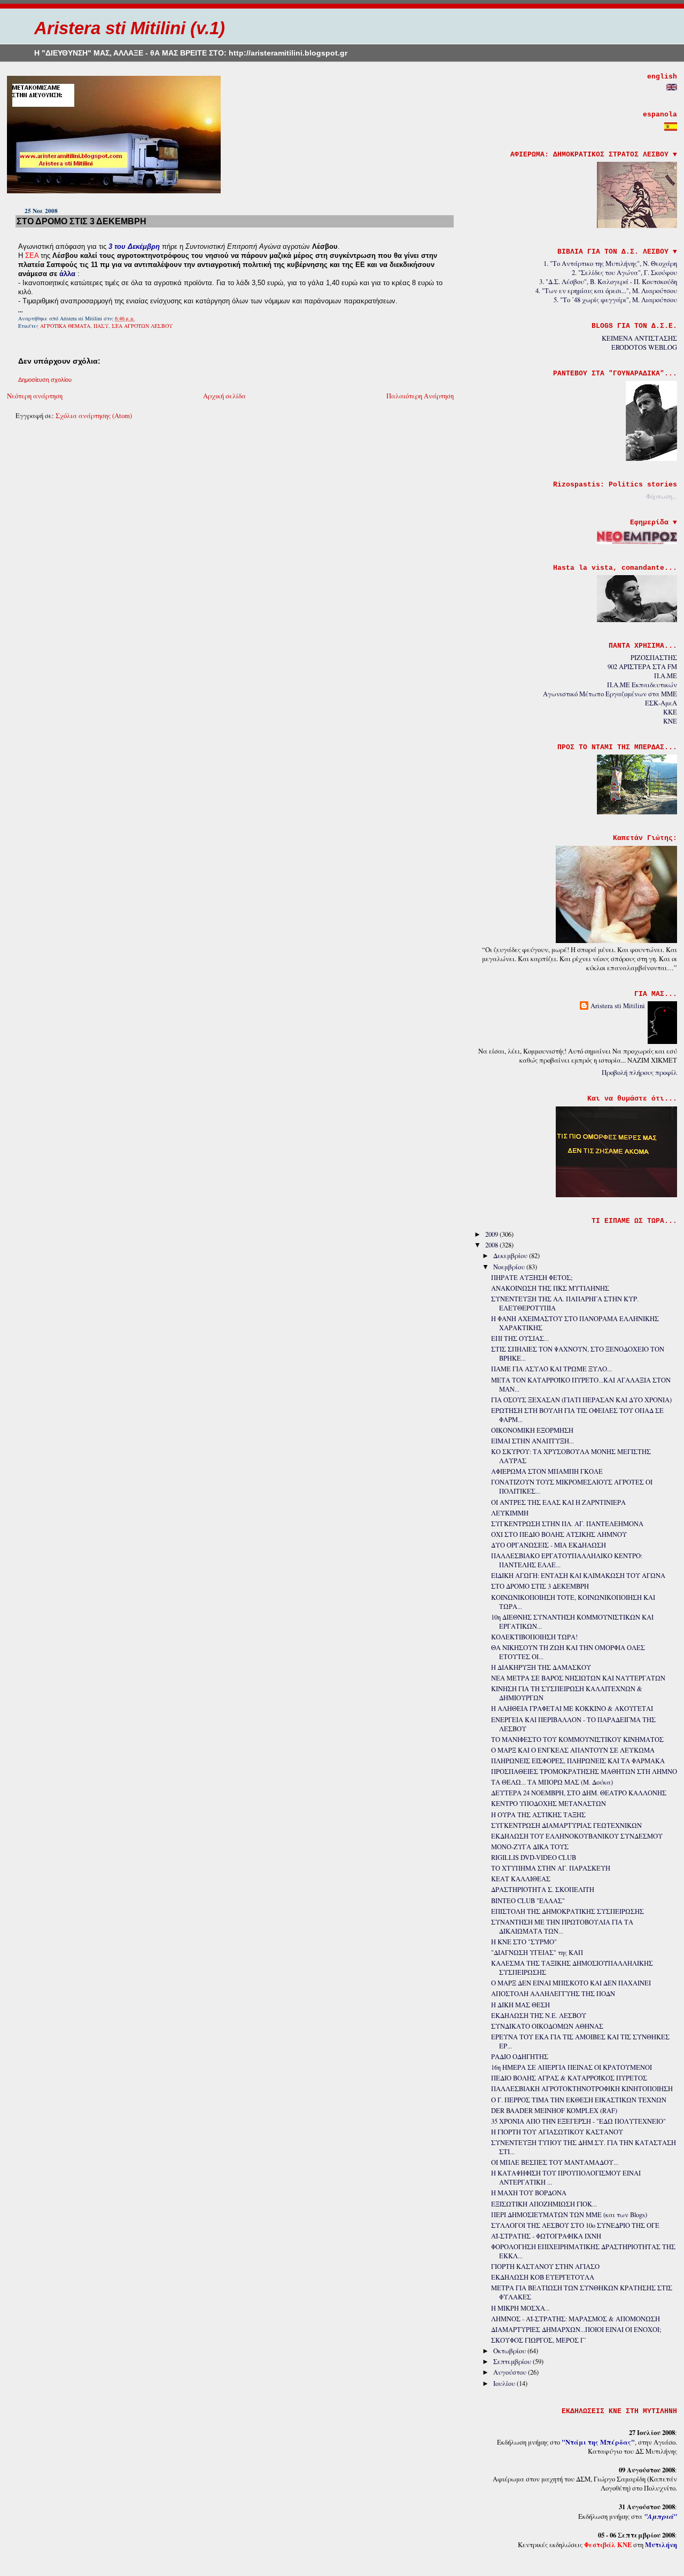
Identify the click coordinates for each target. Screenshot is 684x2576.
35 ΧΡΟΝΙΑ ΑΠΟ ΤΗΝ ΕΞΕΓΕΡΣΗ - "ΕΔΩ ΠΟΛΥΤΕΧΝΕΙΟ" (578, 2121)
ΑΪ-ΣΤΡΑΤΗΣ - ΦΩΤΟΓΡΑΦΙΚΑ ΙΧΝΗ (546, 2236)
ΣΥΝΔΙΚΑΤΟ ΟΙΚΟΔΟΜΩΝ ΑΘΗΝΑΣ (547, 2026)
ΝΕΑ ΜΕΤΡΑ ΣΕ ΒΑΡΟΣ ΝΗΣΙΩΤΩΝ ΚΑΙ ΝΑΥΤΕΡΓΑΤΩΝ (578, 1678)
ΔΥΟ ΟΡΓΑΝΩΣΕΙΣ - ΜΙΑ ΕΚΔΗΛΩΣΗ (549, 1545)
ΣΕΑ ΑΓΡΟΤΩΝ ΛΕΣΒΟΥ (142, 326)
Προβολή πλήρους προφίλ (639, 1073)
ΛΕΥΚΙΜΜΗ (510, 1513)
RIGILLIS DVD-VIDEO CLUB (534, 1858)
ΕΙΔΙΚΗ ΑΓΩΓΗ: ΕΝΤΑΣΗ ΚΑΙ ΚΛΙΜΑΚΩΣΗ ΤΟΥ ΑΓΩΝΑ (578, 1576)
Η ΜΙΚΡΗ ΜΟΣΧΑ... (520, 2308)
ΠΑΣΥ (101, 326)
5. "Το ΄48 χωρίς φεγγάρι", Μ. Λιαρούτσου (615, 300)
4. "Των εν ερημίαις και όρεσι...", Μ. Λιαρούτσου (606, 291)
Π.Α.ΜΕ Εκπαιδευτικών (642, 685)
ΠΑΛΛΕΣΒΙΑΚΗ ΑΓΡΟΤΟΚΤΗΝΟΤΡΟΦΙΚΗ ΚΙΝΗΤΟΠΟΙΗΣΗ (582, 2089)
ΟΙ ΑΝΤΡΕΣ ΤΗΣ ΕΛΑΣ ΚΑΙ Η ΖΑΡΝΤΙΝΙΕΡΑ (558, 1502)
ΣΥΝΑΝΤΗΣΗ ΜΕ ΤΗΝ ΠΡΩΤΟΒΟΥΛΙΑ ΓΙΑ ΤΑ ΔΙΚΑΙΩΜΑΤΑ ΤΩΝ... (562, 1927)
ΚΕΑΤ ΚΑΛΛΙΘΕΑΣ (521, 1879)
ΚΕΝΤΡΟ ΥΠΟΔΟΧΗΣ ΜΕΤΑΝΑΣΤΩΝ (549, 1804)
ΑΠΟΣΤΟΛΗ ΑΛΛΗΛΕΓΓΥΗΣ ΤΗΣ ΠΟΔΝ (553, 1994)
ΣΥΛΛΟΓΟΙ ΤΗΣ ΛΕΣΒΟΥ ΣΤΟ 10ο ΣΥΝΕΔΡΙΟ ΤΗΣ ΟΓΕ (575, 2225)
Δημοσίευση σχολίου (45, 380)
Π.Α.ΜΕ (666, 676)
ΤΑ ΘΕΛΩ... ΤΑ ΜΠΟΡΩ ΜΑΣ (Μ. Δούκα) (552, 1782)
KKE (670, 712)
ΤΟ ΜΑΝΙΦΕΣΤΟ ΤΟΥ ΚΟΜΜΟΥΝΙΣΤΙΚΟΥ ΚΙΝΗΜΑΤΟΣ (577, 1739)
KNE (670, 721)
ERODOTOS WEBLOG (644, 347)
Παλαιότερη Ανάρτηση (420, 396)
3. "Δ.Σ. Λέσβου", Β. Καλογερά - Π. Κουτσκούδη (608, 282)
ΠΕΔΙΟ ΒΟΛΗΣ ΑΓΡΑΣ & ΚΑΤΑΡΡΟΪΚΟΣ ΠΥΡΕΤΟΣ (569, 2078)
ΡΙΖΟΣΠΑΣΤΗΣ (654, 658)
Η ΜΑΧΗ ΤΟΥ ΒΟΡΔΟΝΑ (529, 2193)
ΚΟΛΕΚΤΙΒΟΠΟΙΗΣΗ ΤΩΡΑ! (534, 1637)
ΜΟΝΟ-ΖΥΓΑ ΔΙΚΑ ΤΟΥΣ (530, 1847)
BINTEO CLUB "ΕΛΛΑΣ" (528, 1901)
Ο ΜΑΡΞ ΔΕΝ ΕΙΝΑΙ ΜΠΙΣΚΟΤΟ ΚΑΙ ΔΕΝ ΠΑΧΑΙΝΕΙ (571, 1983)
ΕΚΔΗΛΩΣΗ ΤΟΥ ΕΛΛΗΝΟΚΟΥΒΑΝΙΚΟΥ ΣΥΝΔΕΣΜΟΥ (577, 1836)
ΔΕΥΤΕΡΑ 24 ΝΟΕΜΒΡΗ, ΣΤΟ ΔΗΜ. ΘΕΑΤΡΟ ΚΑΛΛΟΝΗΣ (579, 1793)
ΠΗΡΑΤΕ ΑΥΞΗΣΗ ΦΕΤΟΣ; (532, 1278)
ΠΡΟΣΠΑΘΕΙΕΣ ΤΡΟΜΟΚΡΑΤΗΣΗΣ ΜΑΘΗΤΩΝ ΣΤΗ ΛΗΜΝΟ (584, 1772)
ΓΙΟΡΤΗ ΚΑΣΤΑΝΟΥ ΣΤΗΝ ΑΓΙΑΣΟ (545, 2267)
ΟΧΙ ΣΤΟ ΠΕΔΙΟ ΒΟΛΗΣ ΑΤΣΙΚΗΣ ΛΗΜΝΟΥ (559, 1534)
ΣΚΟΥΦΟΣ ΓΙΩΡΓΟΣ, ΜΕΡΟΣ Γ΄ (539, 2340)
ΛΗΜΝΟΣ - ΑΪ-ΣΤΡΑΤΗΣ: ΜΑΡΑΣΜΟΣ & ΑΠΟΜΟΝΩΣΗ (576, 2319)
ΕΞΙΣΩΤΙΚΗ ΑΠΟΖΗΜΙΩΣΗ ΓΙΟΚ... (544, 2204)
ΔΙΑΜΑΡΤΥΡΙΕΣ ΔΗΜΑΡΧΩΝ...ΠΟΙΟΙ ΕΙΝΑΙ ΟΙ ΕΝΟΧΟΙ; (576, 2330)
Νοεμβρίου (510, 1267)
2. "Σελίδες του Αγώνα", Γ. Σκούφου (624, 273)
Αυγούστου (511, 2372)
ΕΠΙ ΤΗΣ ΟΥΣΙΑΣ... (520, 1338)
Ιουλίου (505, 2383)
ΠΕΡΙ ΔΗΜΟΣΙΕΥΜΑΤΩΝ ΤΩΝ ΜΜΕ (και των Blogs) (569, 2215)
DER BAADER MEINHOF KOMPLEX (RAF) (554, 2111)
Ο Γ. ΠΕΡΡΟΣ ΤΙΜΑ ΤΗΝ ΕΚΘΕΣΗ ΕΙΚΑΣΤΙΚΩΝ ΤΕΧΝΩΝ (579, 2100)
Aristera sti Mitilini (618, 1006)
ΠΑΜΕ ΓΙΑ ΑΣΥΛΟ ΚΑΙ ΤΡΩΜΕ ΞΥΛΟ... (551, 1369)
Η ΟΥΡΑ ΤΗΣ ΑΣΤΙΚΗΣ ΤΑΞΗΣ (538, 1815)
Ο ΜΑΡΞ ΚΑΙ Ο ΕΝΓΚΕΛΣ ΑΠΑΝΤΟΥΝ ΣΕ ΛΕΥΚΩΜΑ (573, 1750)
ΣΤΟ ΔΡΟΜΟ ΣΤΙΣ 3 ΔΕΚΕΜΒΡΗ (81, 221)
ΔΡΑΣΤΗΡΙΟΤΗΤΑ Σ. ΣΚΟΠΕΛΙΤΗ (543, 1890)
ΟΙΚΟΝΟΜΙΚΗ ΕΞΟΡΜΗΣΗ (532, 1430)
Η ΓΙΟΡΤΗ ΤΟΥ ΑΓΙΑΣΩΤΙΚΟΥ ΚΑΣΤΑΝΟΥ (557, 2132)
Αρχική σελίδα (224, 396)
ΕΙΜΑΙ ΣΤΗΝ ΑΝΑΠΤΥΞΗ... (533, 1441)
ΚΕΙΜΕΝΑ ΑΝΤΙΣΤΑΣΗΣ (639, 338)
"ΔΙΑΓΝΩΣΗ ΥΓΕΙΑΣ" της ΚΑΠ (537, 1953)
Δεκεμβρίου (511, 1256)
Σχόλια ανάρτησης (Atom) (94, 416)
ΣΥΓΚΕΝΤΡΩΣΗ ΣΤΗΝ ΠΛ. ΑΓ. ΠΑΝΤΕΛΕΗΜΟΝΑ (567, 1524)
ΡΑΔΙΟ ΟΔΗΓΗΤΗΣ (520, 2057)
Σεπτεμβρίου (513, 2362)
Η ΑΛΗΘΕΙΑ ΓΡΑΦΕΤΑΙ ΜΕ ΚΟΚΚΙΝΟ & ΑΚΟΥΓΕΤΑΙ (572, 1709)
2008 (492, 1245)
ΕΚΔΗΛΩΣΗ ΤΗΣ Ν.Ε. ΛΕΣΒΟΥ (539, 2016)
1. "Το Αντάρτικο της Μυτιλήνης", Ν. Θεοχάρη (610, 264)
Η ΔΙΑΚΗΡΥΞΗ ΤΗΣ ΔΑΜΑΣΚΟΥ (541, 1667)
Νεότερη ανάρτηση (35, 396)
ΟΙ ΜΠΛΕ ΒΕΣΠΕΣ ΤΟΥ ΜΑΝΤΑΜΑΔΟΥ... (555, 2162)
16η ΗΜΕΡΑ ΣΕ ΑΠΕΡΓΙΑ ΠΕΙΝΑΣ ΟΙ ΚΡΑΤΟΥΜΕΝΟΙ (572, 2067)
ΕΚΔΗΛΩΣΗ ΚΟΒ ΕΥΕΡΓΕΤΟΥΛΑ (543, 2277)
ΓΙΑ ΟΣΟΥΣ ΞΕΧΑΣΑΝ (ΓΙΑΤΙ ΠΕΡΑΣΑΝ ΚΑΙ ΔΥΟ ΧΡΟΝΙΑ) (581, 1400)
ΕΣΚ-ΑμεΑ (661, 703)
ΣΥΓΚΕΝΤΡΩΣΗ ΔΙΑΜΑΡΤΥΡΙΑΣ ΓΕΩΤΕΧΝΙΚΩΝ (566, 1825)
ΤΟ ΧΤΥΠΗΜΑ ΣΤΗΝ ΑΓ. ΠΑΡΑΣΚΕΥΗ (551, 1868)
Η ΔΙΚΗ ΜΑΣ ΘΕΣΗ (520, 2005)
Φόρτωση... (662, 496)
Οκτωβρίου (510, 2351)
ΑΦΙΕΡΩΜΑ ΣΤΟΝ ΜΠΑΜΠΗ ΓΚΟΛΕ (547, 1471)
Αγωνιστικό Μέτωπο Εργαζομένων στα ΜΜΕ (610, 694)
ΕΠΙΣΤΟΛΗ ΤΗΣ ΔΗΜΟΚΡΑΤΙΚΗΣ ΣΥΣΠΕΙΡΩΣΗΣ (568, 1911)
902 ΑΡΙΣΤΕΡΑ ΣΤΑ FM (642, 667)
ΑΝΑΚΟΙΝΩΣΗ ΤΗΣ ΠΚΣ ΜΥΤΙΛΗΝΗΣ (550, 1288)
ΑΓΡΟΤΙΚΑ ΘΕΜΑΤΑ (65, 326)
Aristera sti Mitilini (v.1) (130, 28)
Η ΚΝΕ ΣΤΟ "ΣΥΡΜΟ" (524, 1942)
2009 (492, 1234)
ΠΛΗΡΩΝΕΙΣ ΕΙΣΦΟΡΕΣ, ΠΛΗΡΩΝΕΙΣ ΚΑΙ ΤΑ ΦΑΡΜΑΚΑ (578, 1761)
